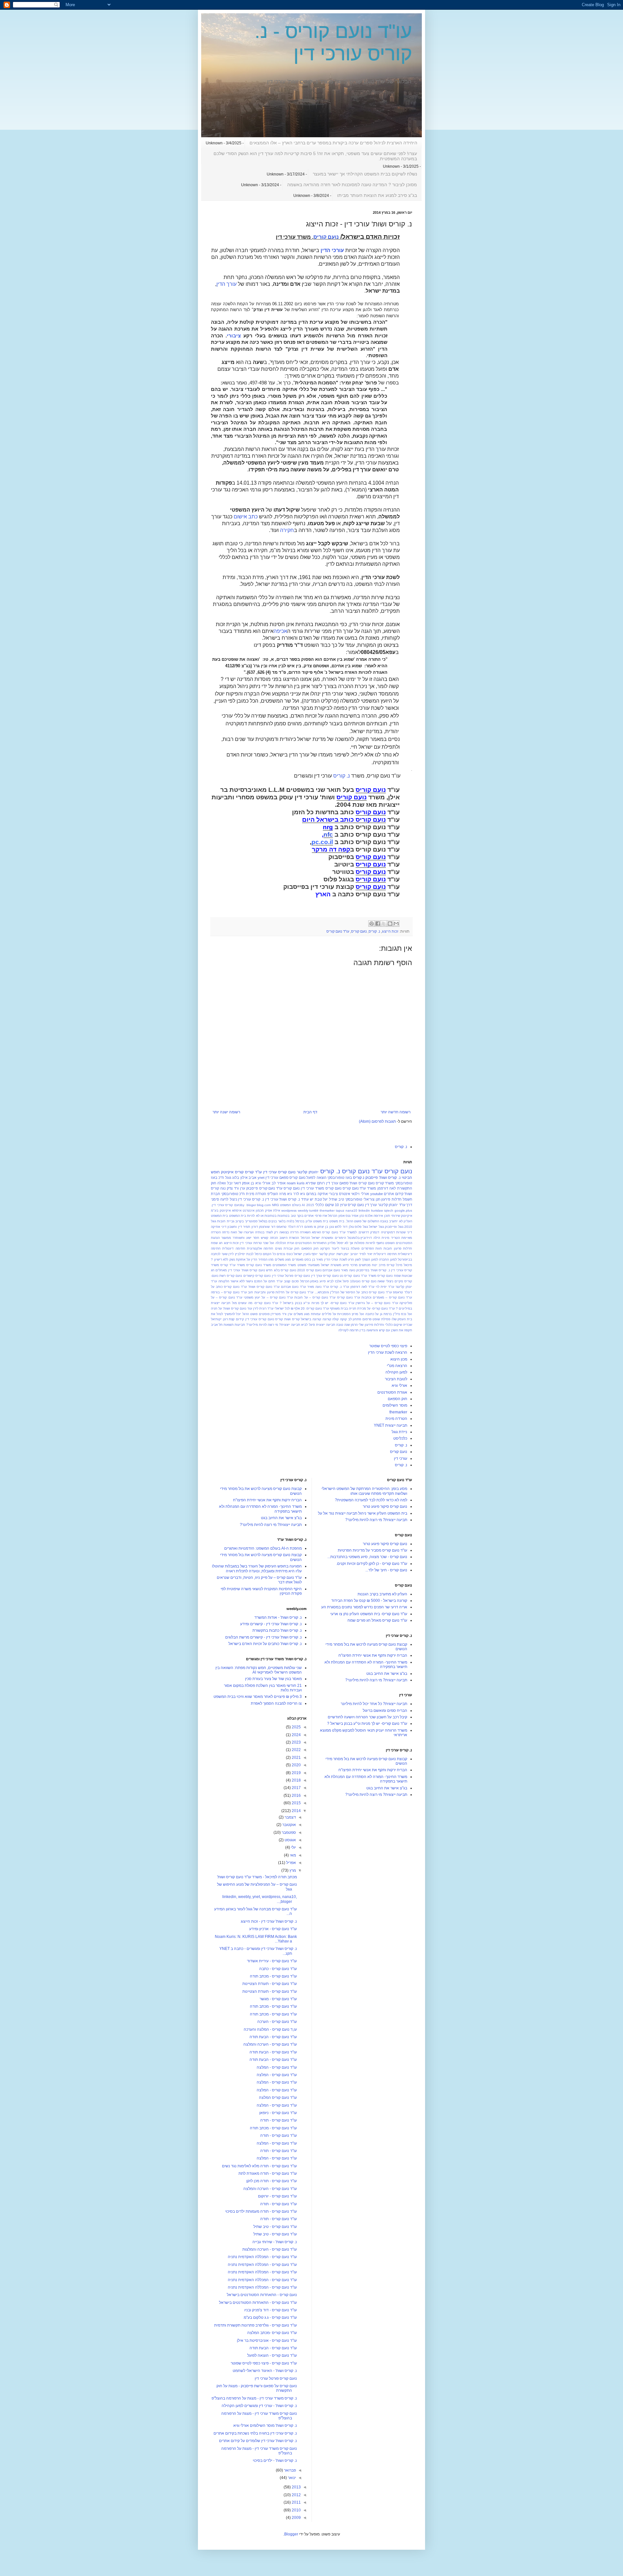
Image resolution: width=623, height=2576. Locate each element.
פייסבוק (372, 1178)
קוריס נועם (275, 1319)
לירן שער (228, 1254)
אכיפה (280, 631)
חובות (388, 1248)
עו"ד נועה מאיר (318, 1287)
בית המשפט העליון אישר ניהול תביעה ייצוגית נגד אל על (363, 1513)
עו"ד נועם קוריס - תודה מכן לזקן (272, 2181)
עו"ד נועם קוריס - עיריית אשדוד (272, 1961)
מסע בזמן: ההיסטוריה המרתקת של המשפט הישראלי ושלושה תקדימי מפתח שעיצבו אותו (364, 1491)
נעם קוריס (369, 1281)
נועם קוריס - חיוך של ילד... (386, 1570)
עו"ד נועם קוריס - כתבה (278, 1969)
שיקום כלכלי (324, 1205)
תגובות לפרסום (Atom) (377, 1121)
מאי (292, 1855)
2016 (296, 1796)
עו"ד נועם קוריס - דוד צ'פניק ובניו (271, 2310)
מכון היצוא (399, 1359)
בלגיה (290, 1221)
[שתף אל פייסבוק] (378, 924)
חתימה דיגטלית (234, 1248)
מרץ (292, 1870)
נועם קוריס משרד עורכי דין (321, 1188)
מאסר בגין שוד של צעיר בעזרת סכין (273, 1679)
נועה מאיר (348, 1270)
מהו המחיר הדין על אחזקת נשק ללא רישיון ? (242, 1259)
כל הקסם (269, 1254)
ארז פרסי (321, 1216)
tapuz (340, 1210)
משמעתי (314, 1265)
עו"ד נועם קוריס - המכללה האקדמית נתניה (262, 2257)
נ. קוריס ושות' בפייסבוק (373, 1270)
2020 (296, 1765)
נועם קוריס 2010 (309, 1270)
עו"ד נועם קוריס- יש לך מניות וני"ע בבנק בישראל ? (317, 1303)
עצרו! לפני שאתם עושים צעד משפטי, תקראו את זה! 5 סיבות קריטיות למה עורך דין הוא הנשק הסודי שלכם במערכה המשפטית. (315, 156)
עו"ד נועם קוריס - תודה (279, 2120)
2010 (296, 2510)
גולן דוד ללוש (344, 1227)
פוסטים (264, 1314)
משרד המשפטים (284, 1265)
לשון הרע (354, 1259)
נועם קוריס (326, 237)
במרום (311, 1194)
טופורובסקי (354, 1199)
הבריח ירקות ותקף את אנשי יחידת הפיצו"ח (373, 1655)
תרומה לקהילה (348, 1330)
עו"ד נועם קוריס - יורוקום (277, 2196)
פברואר (289, 2470)
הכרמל (305, 1238)
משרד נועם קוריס (259, 1265)
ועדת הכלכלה (285, 1243)
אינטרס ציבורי (339, 1194)
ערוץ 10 (341, 1205)
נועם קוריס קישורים (257, 1276)
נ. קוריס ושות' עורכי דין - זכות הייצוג (269, 1921)
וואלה (222, 1183)
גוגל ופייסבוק (394, 1227)
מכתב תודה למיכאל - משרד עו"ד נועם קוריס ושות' (257, 1877)
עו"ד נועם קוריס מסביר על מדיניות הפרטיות (373, 1550)
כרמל (258, 1254)
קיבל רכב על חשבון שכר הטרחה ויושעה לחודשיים (367, 1717)
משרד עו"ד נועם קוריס (360, 1188)
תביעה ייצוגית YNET (391, 1425)
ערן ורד (239, 1188)
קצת (232, 1319)
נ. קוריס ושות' (390, 1178)
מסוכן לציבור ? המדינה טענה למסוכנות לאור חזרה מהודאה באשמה (352, 185)
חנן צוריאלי (372, 1199)
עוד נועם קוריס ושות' (238, 1308)
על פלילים (329, 1314)
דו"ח (300, 1227)
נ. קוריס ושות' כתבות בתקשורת (277, 1630)
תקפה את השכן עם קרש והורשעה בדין (386, 1330)
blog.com (264, 1205)
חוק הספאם (310, 1248)
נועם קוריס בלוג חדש (281, 1270)
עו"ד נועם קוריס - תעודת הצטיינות (270, 1984)
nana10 (351, 1210)
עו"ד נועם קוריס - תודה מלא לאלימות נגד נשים (259, 2166)
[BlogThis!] (390, 924)
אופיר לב (279, 1183)
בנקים (273, 1221)
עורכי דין (272, 1178)
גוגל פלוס (361, 1227)
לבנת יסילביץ (244, 1254)
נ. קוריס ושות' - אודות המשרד (278, 1617)
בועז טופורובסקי (340, 1178)
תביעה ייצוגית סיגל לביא (318, 1325)
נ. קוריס (342, 776)
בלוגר (282, 1221)
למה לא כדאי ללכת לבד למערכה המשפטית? (371, 1500)
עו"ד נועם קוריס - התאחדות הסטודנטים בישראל (258, 2303)
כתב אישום (246, 517)
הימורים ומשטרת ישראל (329, 1238)
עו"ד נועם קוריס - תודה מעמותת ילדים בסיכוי (261, 2211)
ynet (261, 1178)
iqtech (389, 1210)
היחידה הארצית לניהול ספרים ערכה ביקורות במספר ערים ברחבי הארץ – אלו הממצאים (333, 143)
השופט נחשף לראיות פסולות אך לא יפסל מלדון (361, 1243)
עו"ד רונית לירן (263, 1308)
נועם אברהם (331, 1270)
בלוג (236, 1178)
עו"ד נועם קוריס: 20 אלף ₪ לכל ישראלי (302, 1308)
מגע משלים (283, 1259)
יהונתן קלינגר (308, 1172)
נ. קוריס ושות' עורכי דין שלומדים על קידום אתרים (258, 2441)
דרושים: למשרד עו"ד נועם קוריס (346, 1232)
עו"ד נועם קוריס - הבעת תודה (273, 2037)
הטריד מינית (391, 1238)
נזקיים (399, 1281)
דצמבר (290, 1817)
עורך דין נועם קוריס (362, 1205)
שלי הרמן (357, 1325)
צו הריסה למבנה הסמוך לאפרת (276, 1703)
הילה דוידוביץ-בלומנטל (364, 1238)
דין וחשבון (235, 1227)
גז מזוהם (310, 1227)
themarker (327, 1210)
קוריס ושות (292, 1319)
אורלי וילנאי (360, 1194)
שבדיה (408, 1325)
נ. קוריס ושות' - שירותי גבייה (275, 2242)
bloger (251, 1205)
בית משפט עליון (317, 1221)
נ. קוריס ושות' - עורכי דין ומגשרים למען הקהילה (259, 2406)
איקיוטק (227, 1172)
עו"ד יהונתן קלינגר (392, 1205)
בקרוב (239, 1221)
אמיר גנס (352, 1216)
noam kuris (296, 1183)
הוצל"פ (273, 1194)
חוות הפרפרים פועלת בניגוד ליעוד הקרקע (351, 1248)
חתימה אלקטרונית (260, 1248)
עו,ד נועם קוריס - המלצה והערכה (270, 2029)
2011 (296, 2502)
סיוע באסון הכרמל (313, 1281)
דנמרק (375, 1232)
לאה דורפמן (387, 1188)
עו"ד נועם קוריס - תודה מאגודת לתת (268, 2173)
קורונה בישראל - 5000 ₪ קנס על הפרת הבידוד (369, 1601)
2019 (296, 1773)
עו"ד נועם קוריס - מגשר (278, 1999)
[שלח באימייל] (396, 924)
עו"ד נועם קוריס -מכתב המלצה (272, 2333)
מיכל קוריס (395, 1265)
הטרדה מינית (256, 1194)
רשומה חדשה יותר (396, 1112)
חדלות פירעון (391, 1199)
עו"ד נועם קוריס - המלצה (277, 2067)
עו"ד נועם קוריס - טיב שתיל (275, 2227)
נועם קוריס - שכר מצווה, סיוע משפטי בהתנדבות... (367, 1557)
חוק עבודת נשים (287, 1248)
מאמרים (298, 1259)
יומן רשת (343, 1254)
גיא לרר (299, 1194)
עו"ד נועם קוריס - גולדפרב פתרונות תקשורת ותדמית (256, 2325)
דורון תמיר (250, 1227)
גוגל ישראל (376, 1227)
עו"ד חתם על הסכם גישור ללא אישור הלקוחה (250, 1281)
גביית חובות (226, 1221)
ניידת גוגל (399, 1432)
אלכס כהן (366, 1216)
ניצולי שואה (385, 1281)
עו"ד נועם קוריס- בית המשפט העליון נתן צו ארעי (369, 1614)
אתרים (309, 1216)
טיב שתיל (336, 1199)
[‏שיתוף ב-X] (384, 924)
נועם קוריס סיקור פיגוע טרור (385, 1506)
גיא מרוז (286, 1194)
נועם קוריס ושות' (362, 1183)
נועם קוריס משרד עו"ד (377, 1276)
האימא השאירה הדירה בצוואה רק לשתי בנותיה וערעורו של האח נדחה (271, 1232)
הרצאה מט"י (397, 1366)
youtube (377, 1194)
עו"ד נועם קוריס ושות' (264, 1287)
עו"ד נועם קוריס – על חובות (315, 1297)
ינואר (291, 2478)
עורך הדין (226, 284)
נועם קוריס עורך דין (325, 1276)
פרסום (367, 1319)
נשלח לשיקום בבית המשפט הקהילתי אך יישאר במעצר (365, 174)
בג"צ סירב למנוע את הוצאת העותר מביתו (377, 195)
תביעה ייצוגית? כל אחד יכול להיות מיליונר (374, 1704)
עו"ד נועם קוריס (338, 931)
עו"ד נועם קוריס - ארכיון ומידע (273, 1929)
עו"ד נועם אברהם (293, 1287)
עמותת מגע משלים (307, 1314)
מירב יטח (379, 1265)
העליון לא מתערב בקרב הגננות (382, 1594)
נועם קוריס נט (350, 1276)
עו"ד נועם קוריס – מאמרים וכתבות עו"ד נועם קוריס (375, 1297)
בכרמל (300, 1221)
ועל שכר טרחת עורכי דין (257, 1243)
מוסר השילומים (395, 1405)
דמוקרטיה (388, 1232)
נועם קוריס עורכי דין (279, 1172)
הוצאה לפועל (316, 1178)
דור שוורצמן (267, 1227)
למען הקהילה (396, 1372)
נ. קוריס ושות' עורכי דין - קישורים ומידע (271, 1624)
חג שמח (217, 1243)
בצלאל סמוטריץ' (256, 1221)
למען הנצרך (370, 1259)
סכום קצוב (291, 1281)
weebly (303, 1210)
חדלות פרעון (403, 1248)
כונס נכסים (285, 1254)
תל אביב (217, 1325)
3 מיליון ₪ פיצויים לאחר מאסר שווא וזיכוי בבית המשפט (258, 1697)
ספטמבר (288, 1832)
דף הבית (310, 1112)
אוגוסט (290, 1840)
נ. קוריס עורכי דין (251, 1199)
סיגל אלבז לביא (338, 1281)
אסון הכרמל (336, 1216)
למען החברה (388, 1259)
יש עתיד (307, 1199)
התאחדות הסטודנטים (311, 1243)
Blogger (291, 2534)
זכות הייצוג (390, 931)
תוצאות (229, 1325)
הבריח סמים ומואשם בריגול (385, 1711)
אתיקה (323, 1194)
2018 (296, 1780)
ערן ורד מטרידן (281, 1314)
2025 (296, 1727)
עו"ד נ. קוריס (340, 1287)
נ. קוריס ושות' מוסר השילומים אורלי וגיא (265, 2425)
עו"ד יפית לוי (385, 1287)
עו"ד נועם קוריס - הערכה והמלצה (270, 2044)
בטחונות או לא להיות (262, 1216)
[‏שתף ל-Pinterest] (372, 924)
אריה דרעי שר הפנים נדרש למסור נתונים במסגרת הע (364, 1607)
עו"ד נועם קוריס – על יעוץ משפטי (268, 1297)
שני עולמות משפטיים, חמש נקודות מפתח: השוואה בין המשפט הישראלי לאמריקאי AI (259, 1670)
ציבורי (234, 336)
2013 (296, 2487)
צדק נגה (226, 1188)
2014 (296, 1811)
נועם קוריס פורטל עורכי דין (291, 1276)
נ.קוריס (359, 1178)
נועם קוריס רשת (231, 1276)
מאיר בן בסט (314, 1259)
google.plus (403, 1210)
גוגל (228, 1178)
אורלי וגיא (263, 1183)
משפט (302, 1265)
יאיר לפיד (366, 1254)
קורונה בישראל (311, 1319)
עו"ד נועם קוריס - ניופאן (278, 2113)
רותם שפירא (315, 1183)
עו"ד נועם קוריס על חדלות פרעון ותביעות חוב (281, 1292)
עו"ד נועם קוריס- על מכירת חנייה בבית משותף (362, 1308)
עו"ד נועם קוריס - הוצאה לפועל (272, 2355)
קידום (240, 1319)
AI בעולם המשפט (293, 1205)
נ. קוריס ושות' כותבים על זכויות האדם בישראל (265, 1644)
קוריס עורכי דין (256, 1319)
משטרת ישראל (331, 1265)
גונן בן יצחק (326, 1227)
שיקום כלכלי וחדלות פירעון (383, 1325)
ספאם (344, 1183)
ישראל (298, 1254)
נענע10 (355, 1281)
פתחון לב (355, 1319)
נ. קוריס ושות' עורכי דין (282, 1199)
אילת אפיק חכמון (268, 1210)
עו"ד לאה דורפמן (362, 1287)
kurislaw (377, 1210)
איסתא (237, 1210)
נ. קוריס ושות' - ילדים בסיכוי (275, 2461)
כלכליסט (400, 1438)
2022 (296, 1750)
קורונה (327, 1319)
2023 (296, 1742)
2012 (296, 2495)
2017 (296, 1788)
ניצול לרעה (229, 1199)
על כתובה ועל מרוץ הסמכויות (358, 1314)
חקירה (287, 530)
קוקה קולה (340, 1319)
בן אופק (248, 1183)
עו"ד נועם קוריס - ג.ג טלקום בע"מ (270, 2317)
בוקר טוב (297, 1216)
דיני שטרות (404, 1232)
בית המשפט (238, 1216)
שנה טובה (343, 1325)
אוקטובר (289, 1825)
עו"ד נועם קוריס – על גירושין (377, 1303)
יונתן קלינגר (327, 1254)
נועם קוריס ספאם (292, 1178)
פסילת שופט (381, 1319)
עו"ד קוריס (253, 1172)
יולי (293, 1847)
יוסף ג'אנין (311, 1254)
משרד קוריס (385, 1183)
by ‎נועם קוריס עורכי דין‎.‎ (228, 1205)
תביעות (240, 1325)
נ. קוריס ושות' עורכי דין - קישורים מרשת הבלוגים (263, 1637)
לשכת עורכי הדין (336, 1259)
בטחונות (283, 1216)
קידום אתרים (394, 1194)
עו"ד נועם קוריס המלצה (278, 2098)
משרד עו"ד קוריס (233, 1265)
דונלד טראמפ (286, 1227)
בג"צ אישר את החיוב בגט (387, 1674)
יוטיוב (354, 1254)
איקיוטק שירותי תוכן (398, 1216)
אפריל (291, 1863)
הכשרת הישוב (289, 1238)
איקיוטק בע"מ (221, 1210)
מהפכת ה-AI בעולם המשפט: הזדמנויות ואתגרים (263, 1548)
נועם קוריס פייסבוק (261, 1188)
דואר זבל (234, 1183)
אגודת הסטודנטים (392, 1392)
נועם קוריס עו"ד (288, 1188)
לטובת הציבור (396, 1379)
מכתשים (365, 1265)
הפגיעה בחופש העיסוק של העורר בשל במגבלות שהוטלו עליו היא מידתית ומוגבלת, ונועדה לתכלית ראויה (257, 1568)
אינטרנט (249, 1210)
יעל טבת (321, 1199)
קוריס (239, 1172)
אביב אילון (248, 1178)
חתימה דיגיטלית (385, 1254)
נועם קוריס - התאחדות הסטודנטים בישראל (262, 2295)
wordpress (289, 1210)
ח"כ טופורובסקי (233, 1194)
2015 (310, 1205)
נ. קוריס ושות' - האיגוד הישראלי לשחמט (265, 2371)
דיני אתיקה (219, 1227)
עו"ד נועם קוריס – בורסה (229, 1292)
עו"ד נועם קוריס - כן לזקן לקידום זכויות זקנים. (372, 1564)
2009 (296, 2518)
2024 (296, 1735)
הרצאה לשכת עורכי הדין (388, 1352)
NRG (275, 1205)
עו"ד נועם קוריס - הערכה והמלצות (270, 2249)
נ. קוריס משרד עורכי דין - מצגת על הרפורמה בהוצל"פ (254, 2398)
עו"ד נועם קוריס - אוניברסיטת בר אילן (267, 2340)
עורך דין (332, 1183)
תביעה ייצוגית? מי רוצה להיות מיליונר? (273, 1325)
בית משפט (337, 1221)
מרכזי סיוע (350, 1265)
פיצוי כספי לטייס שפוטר (388, 1346)
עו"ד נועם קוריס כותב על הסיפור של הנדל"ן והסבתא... (353, 1292)
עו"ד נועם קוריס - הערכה (277, 2022)
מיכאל (408, 1265)
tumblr (314, 1210)
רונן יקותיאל (219, 1319)
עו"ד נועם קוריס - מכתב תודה (273, 1976)
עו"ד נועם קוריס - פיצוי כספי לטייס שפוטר (264, 2363)
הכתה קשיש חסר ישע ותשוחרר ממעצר (250, 1238)
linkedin (364, 1210)
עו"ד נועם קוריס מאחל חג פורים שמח (377, 1620)
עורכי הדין (332, 250)
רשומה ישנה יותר (226, 1112)
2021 (296, 1758)
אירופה (378, 1216)
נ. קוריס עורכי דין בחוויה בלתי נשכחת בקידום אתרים (255, 2433)
